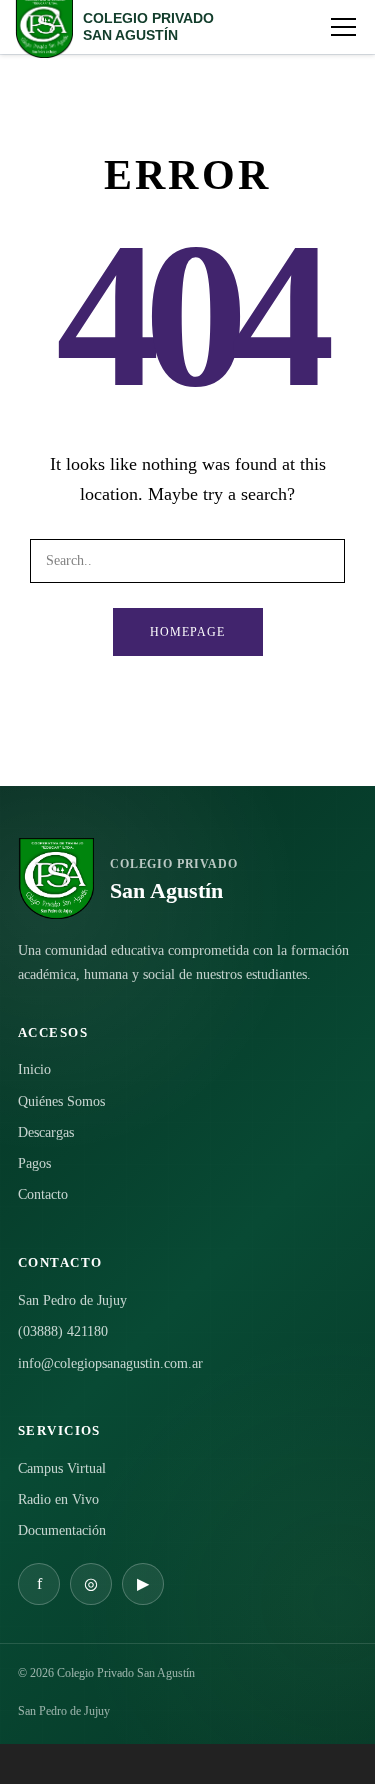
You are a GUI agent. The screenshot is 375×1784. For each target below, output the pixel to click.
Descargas (46, 1132)
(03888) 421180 (63, 1331)
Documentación (62, 1530)
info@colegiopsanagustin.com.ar (110, 1363)
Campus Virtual (62, 1468)
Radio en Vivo (58, 1499)
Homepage (187, 632)
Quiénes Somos (61, 1101)
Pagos (34, 1163)
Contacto (43, 1194)
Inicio (34, 1069)
